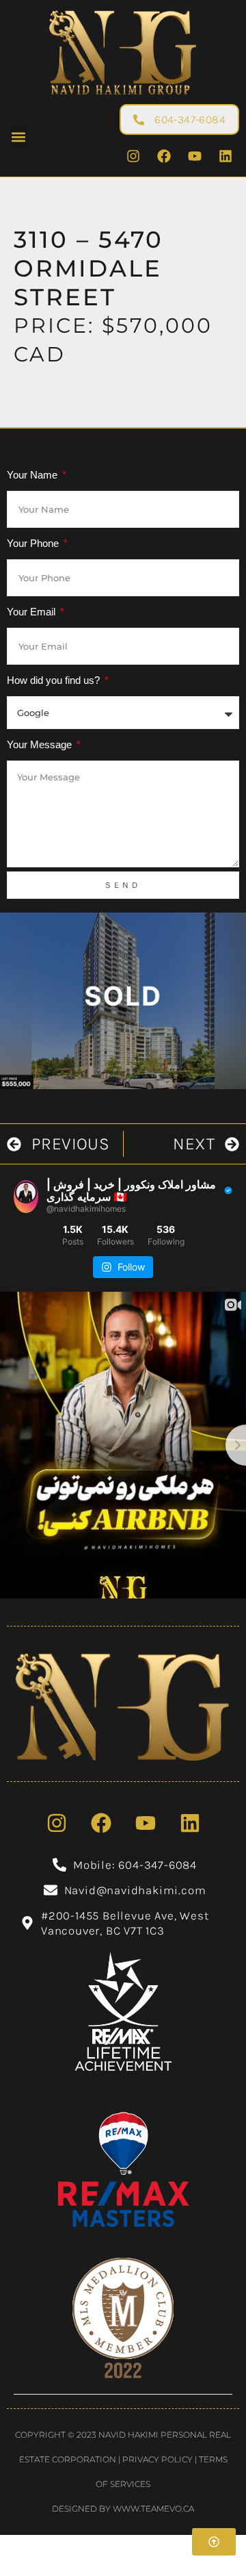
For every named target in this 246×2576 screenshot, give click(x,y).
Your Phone (34, 543)
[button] (18, 137)
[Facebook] (164, 156)
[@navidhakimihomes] (26, 1197)
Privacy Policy (158, 2459)
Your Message (41, 744)
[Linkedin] (225, 156)
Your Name (33, 475)
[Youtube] (195, 156)
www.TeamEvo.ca (153, 2509)
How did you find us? (55, 680)
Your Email (32, 612)
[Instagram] (133, 156)
